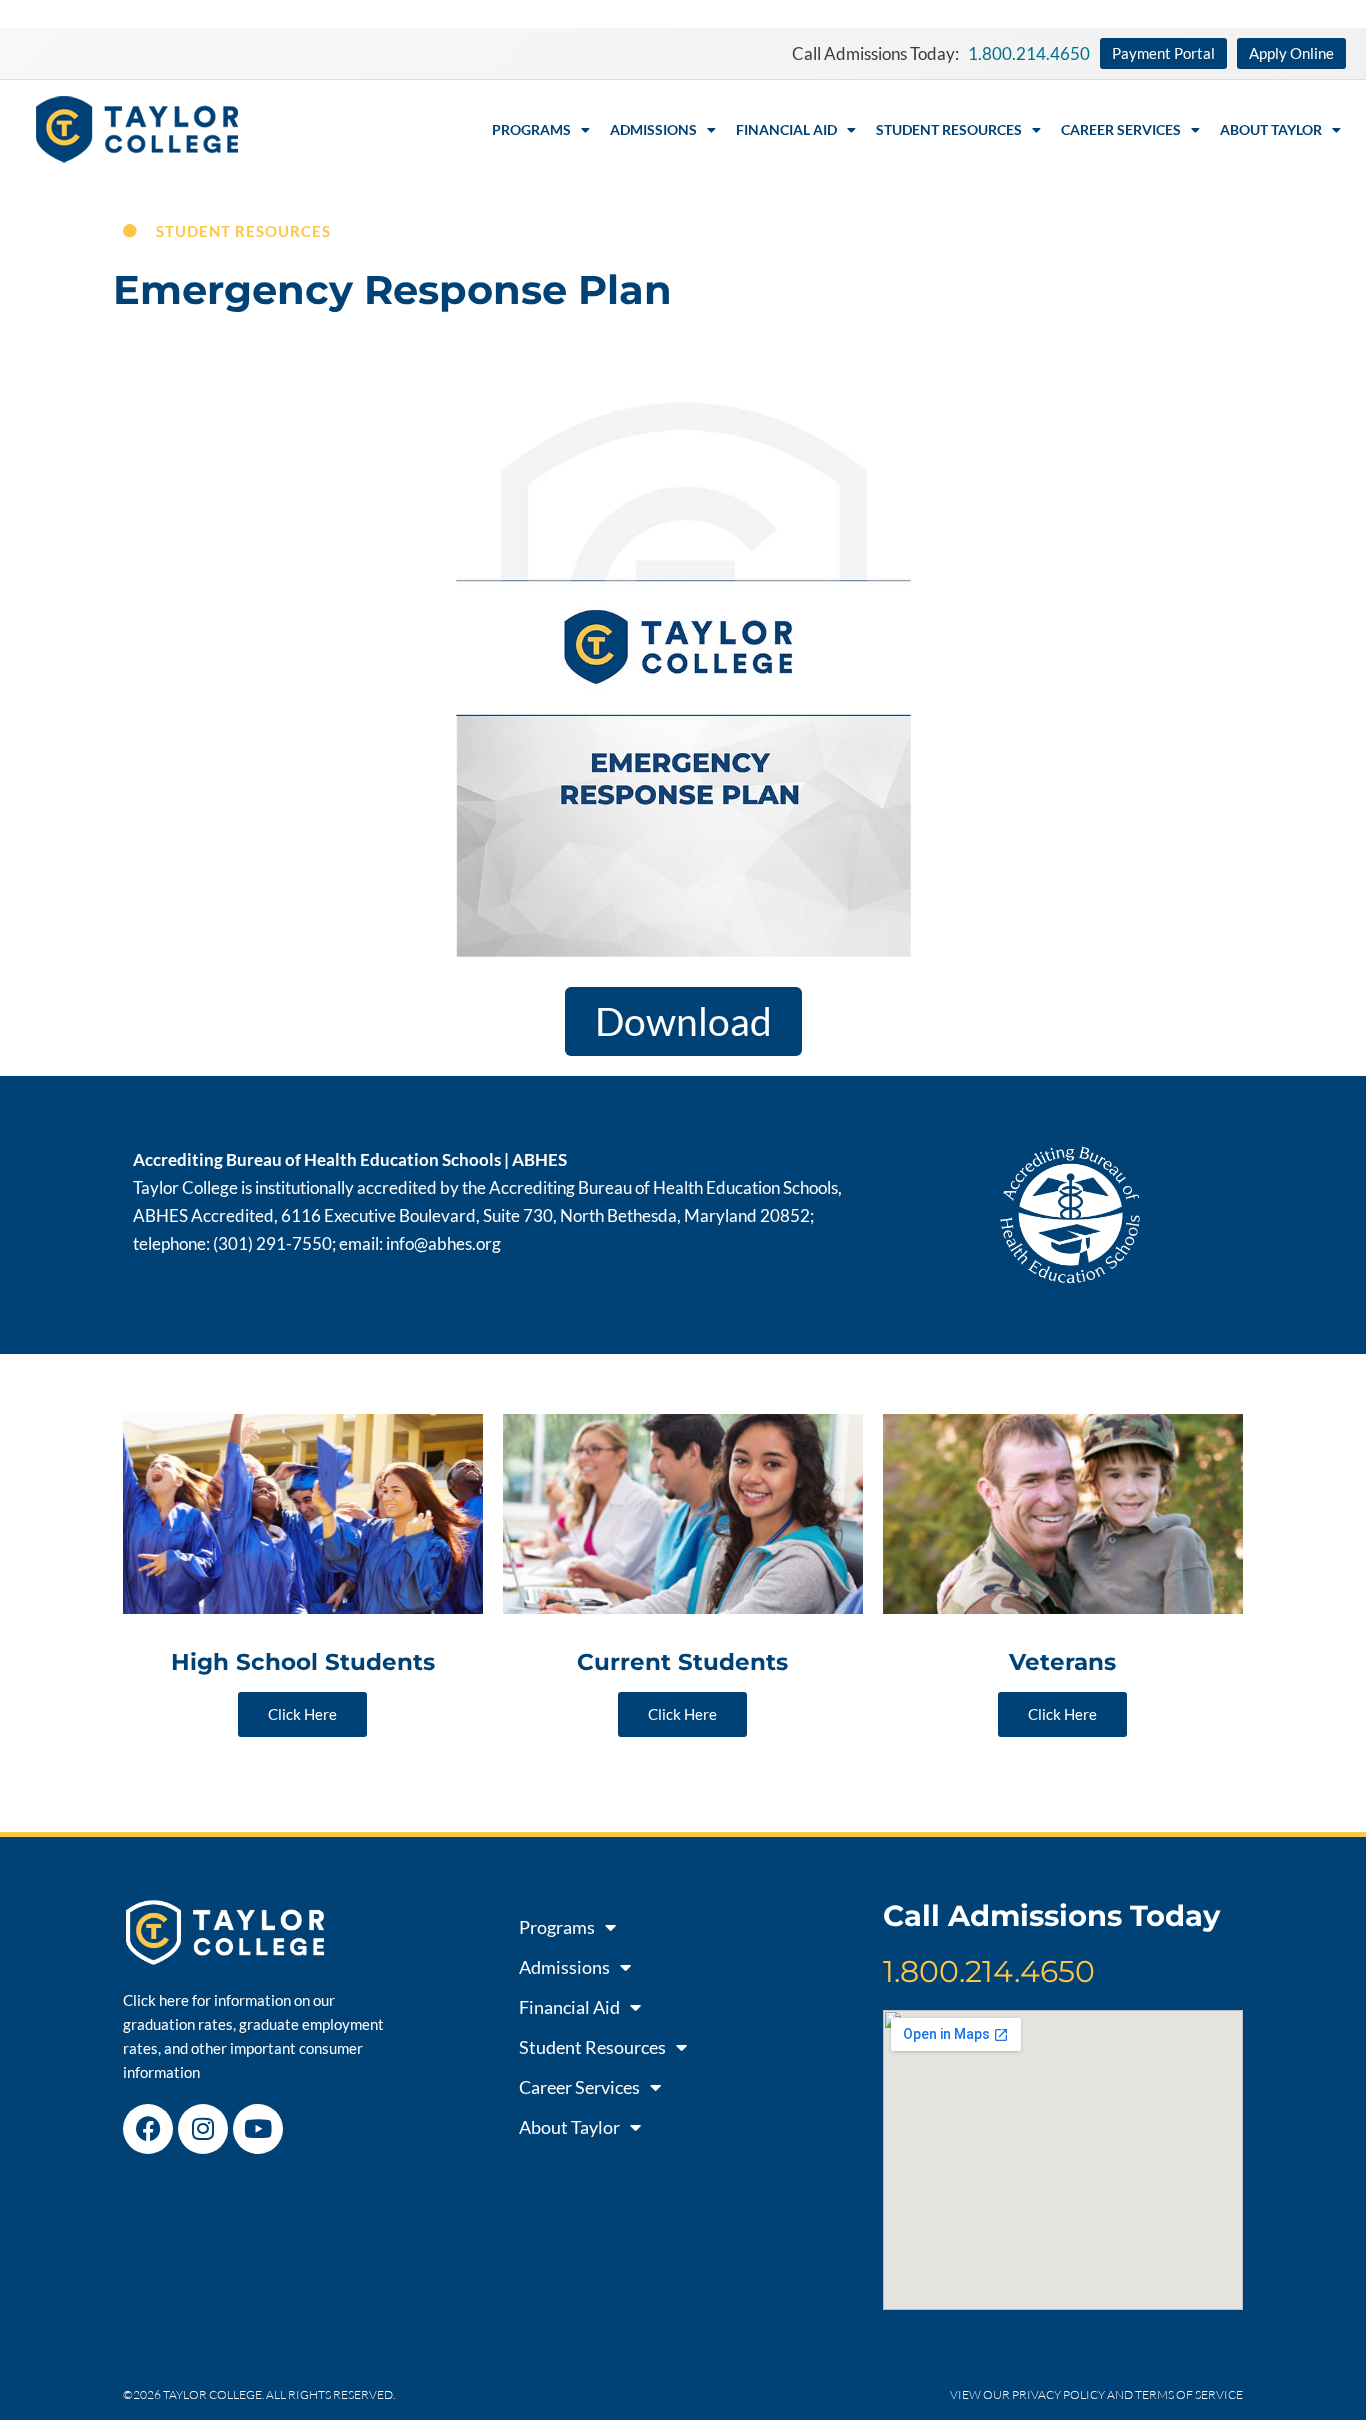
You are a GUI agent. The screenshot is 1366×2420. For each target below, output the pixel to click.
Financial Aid (786, 129)
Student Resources (949, 129)
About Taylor (1271, 129)
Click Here (302, 1714)
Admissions (653, 129)
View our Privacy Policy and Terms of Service (1096, 2394)
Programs (531, 129)
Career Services (1121, 129)
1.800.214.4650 (989, 1971)
